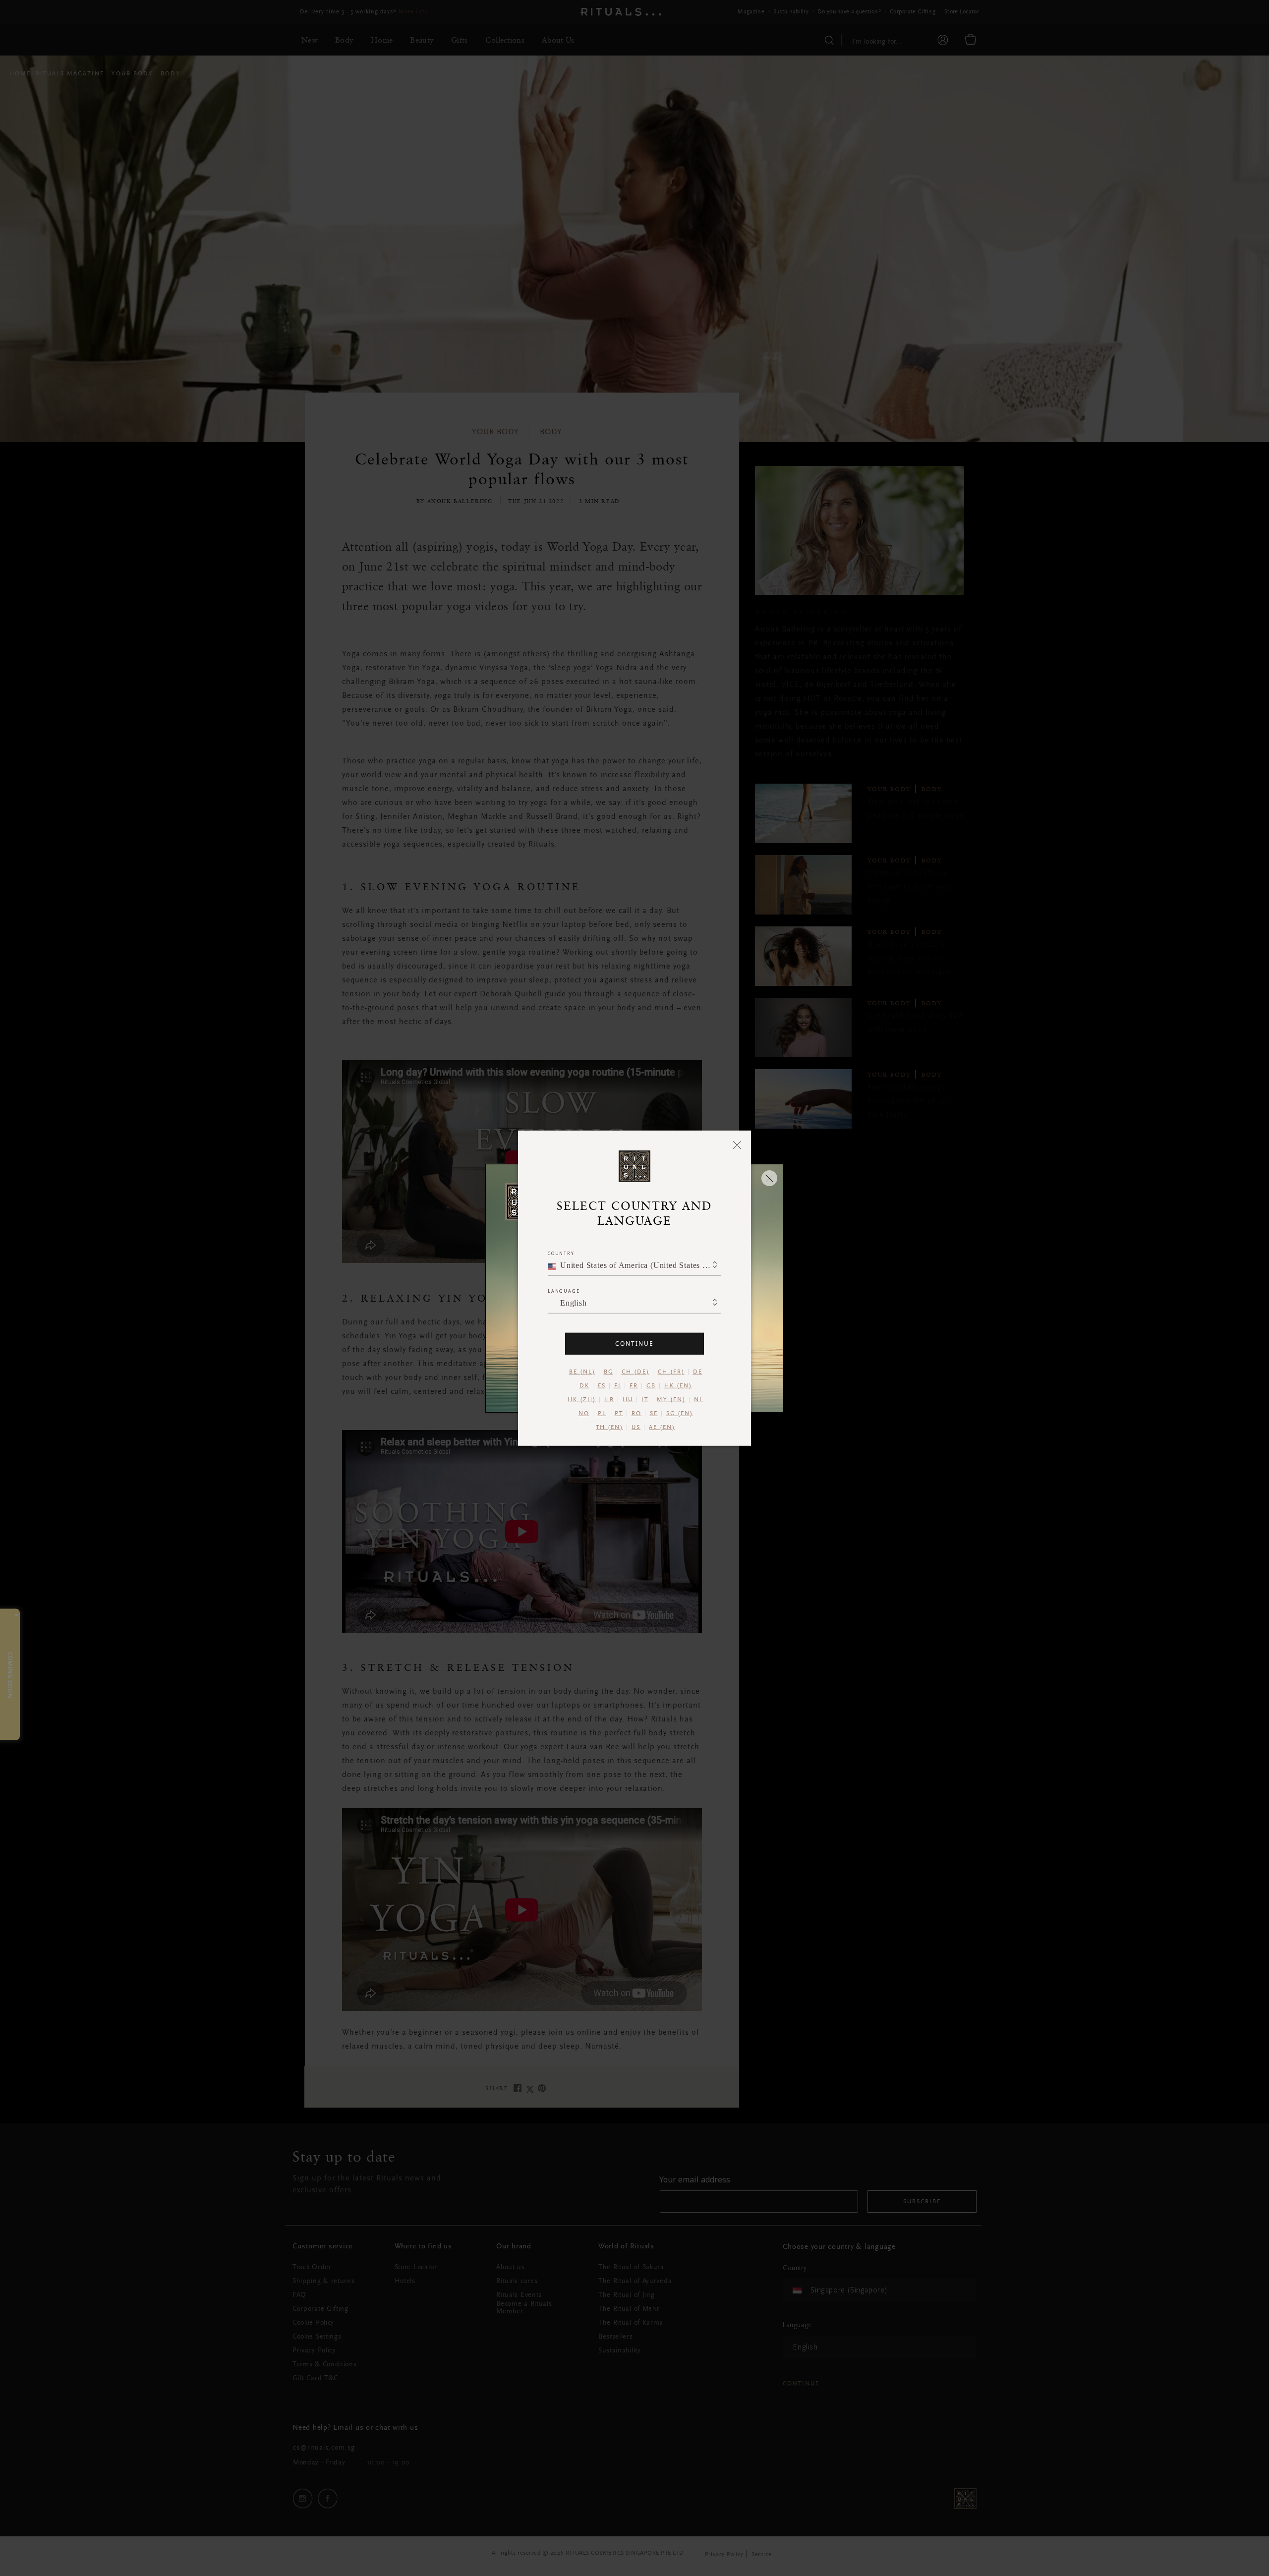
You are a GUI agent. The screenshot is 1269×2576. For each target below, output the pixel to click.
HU (628, 1399)
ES (602, 1385)
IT (645, 1399)
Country (561, 1253)
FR (634, 1385)
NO (584, 1413)
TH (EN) (609, 1427)
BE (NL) (582, 1372)
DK (584, 1385)
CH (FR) (671, 1372)
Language (564, 1290)
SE (654, 1413)
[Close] (737, 1145)
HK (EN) (678, 1385)
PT (619, 1413)
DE (698, 1372)
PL (602, 1413)
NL (699, 1399)
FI (618, 1385)
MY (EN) (671, 1399)
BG (608, 1372)
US (636, 1427)
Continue (634, 1343)
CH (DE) (635, 1372)
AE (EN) (662, 1427)
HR (609, 1399)
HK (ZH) (582, 1399)
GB (651, 1385)
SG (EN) (680, 1413)
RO (636, 1413)
